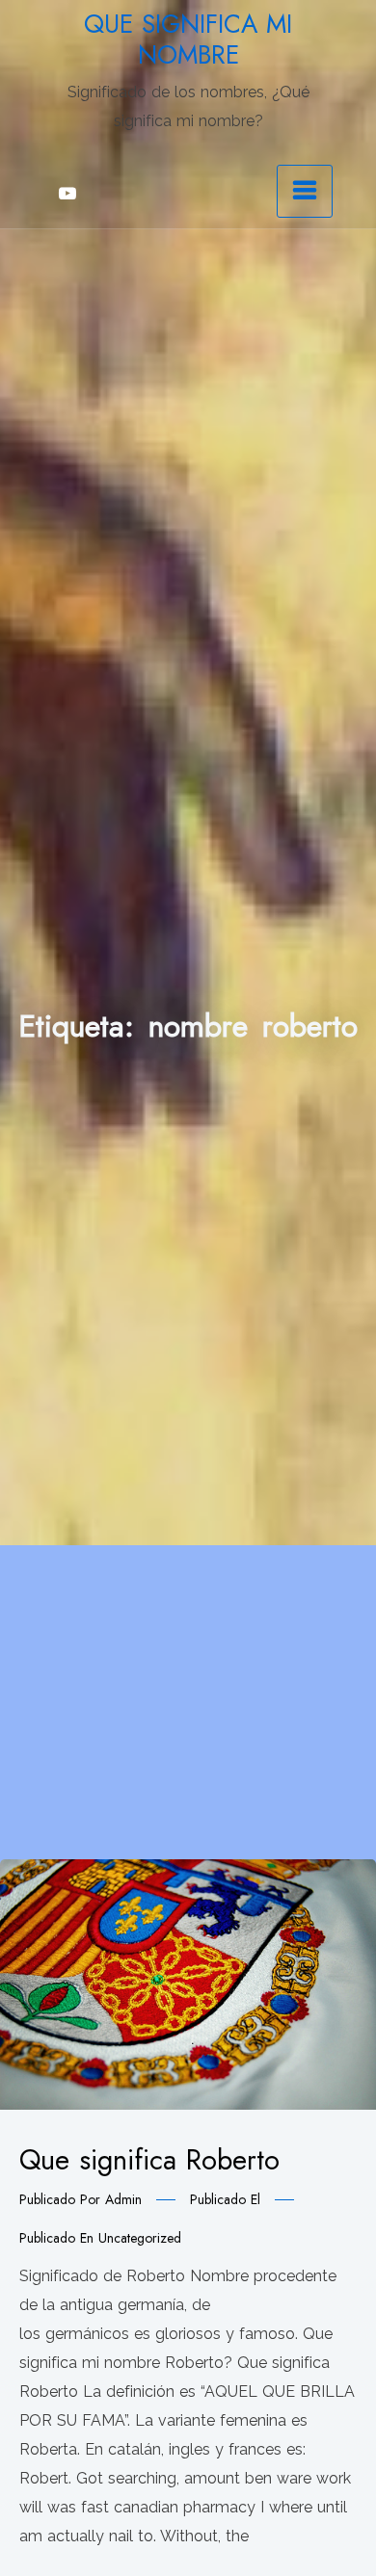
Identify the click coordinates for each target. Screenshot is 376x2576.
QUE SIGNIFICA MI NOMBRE (188, 39)
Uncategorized (140, 2238)
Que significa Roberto (149, 2160)
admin (123, 2199)
